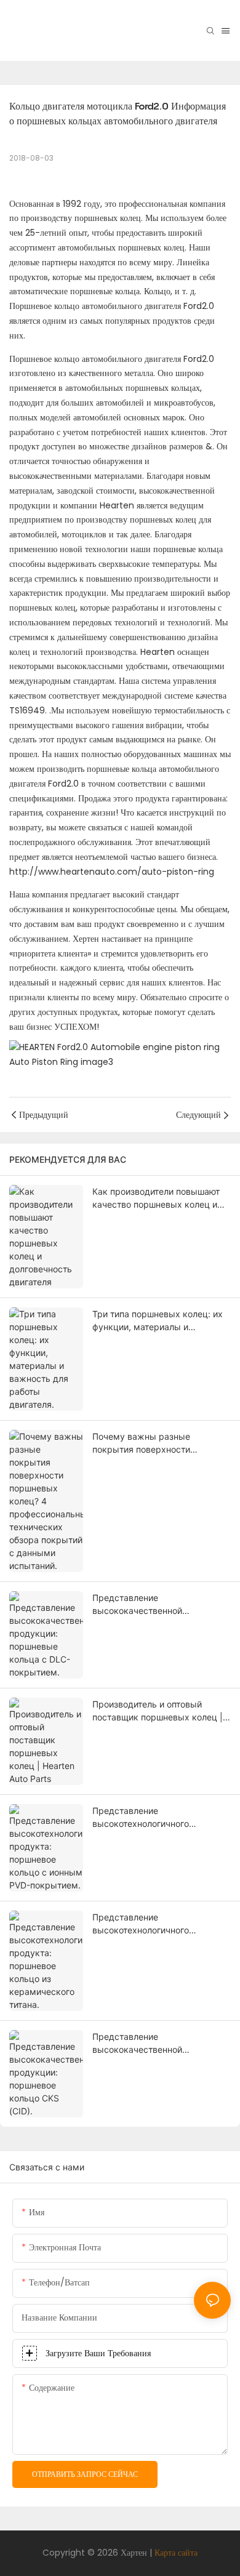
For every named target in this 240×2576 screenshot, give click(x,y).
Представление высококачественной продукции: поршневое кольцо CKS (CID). (158, 2044)
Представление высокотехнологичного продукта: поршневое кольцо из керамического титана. (160, 1924)
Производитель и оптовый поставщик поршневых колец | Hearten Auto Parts (158, 1711)
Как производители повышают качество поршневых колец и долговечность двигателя (156, 1198)
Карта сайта (176, 2553)
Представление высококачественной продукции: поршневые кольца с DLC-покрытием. (158, 1605)
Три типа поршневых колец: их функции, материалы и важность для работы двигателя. (158, 1321)
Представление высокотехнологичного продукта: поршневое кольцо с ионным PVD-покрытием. (158, 1818)
